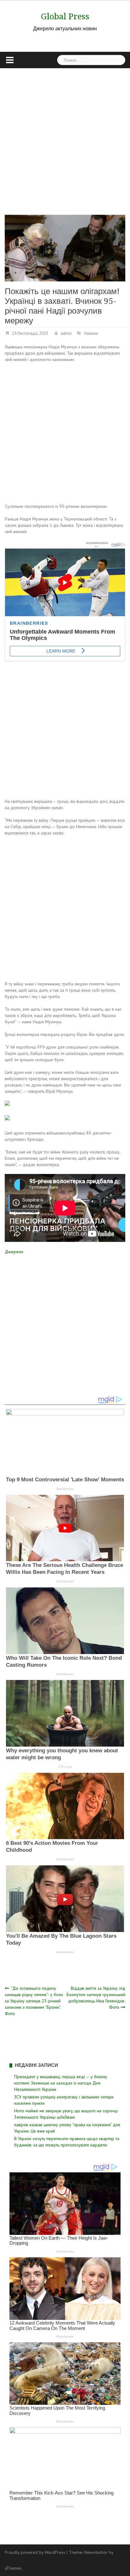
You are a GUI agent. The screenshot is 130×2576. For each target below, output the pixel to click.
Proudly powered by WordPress (35, 2552)
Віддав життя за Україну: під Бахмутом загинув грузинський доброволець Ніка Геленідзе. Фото (96, 1998)
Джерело (14, 1252)
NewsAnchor (96, 2552)
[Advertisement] (65, 136)
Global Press (65, 16)
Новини (91, 333)
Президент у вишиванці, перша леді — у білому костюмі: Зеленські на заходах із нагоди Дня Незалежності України (61, 2083)
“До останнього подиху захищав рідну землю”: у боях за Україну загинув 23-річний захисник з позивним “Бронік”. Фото (34, 2001)
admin (66, 333)
